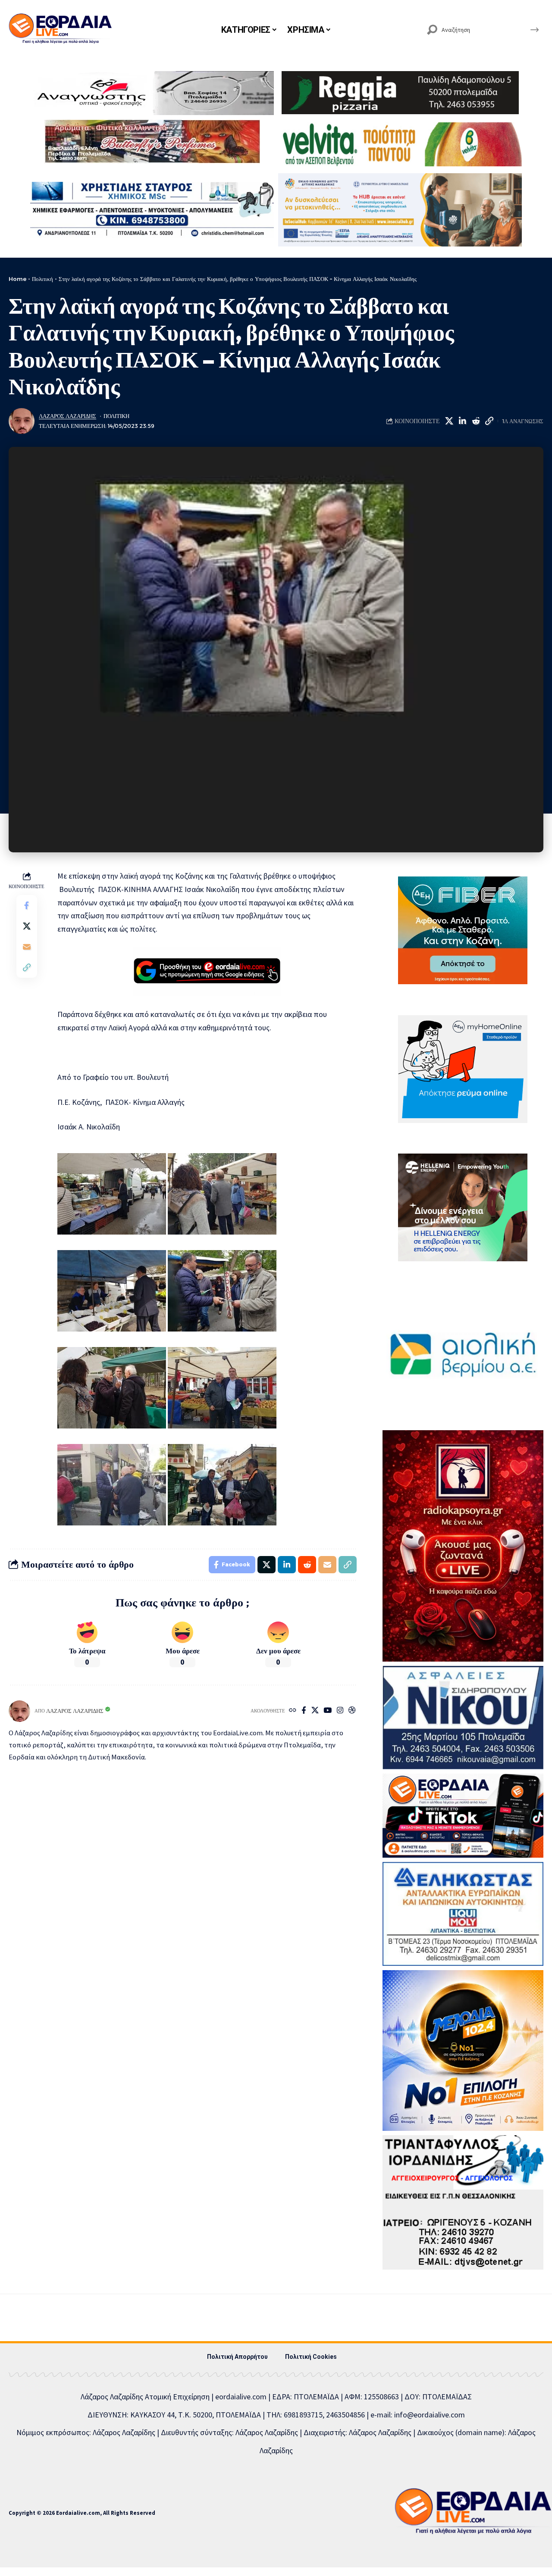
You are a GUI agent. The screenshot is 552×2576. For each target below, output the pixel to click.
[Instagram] (340, 1711)
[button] (489, 421)
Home (17, 279)
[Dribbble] (352, 1711)
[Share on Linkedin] (462, 421)
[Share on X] (449, 421)
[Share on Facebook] (27, 906)
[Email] (27, 947)
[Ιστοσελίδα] (293, 1711)
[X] (315, 1711)
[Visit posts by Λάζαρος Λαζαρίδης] (22, 421)
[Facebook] (304, 1711)
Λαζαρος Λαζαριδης (67, 416)
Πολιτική (42, 279)
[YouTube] (328, 1711)
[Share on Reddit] (476, 421)
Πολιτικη (116, 416)
